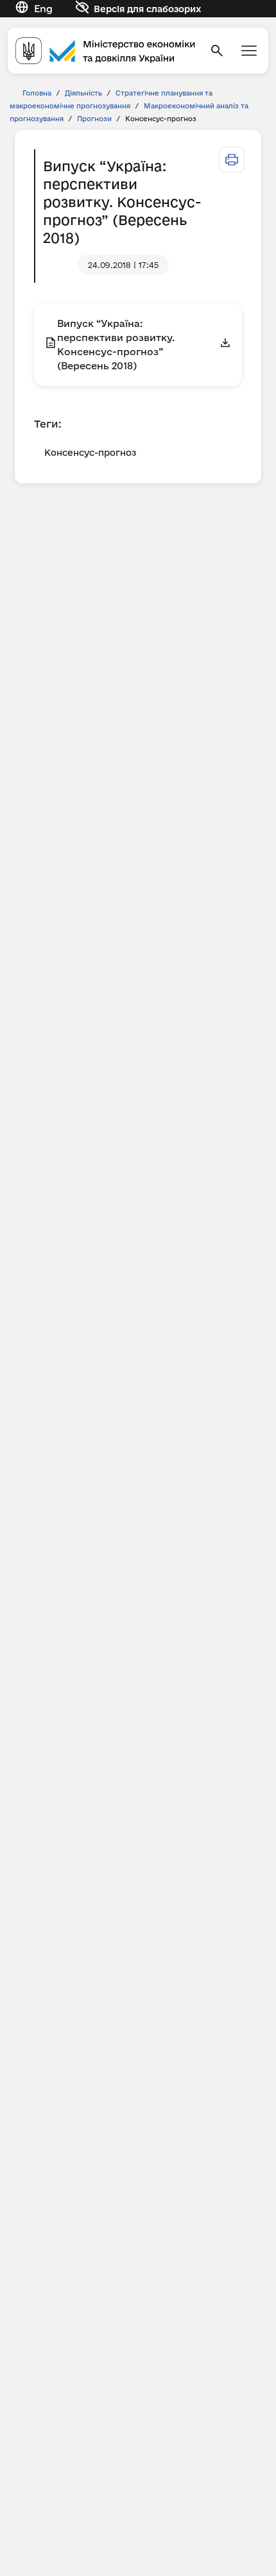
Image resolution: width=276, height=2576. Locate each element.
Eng (43, 9)
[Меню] (249, 51)
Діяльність (83, 93)
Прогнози (94, 119)
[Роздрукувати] (232, 160)
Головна (37, 93)
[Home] (105, 50)
